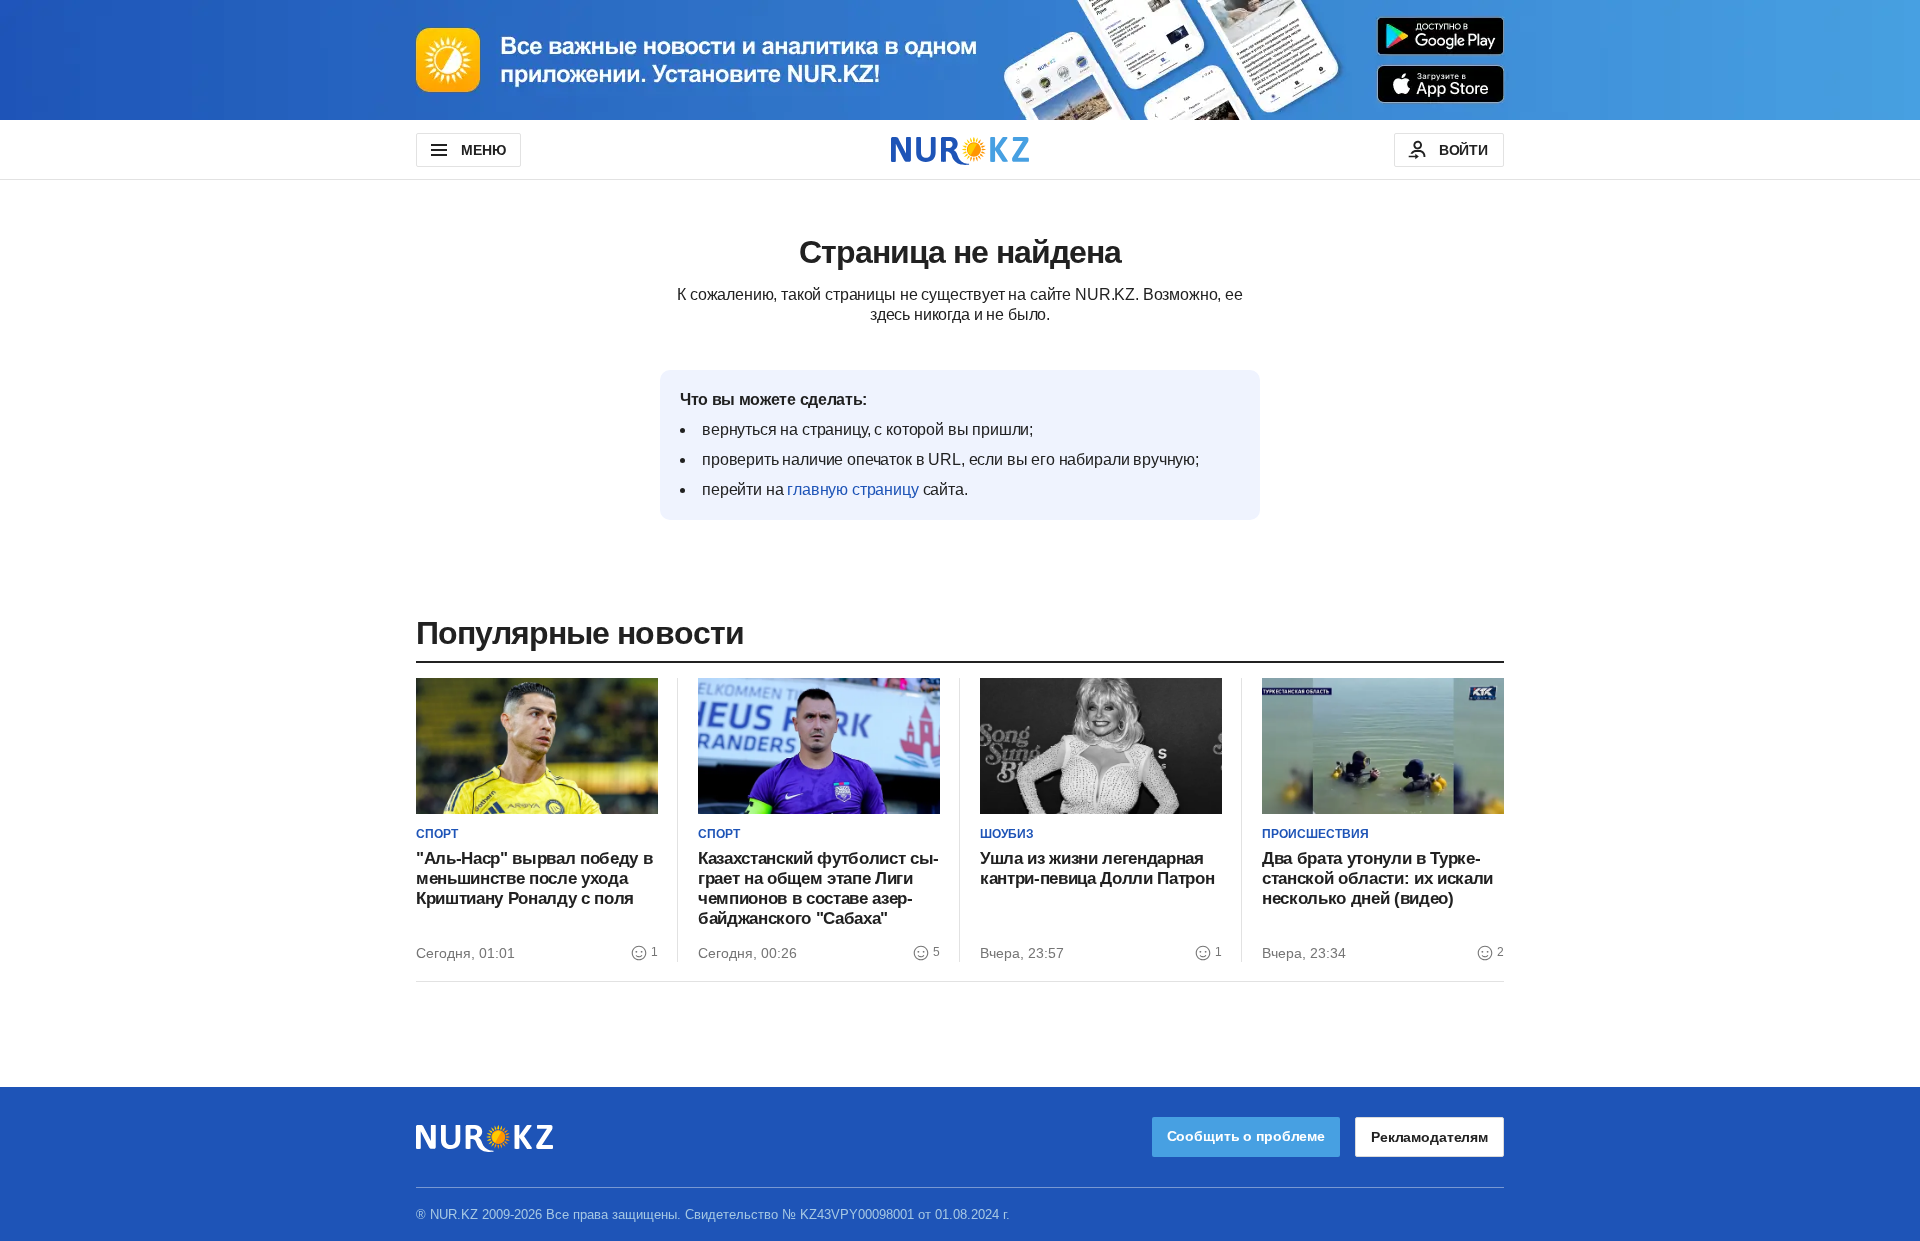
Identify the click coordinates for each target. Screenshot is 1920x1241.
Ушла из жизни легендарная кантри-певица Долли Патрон (1097, 868)
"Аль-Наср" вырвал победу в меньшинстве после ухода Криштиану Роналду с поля (534, 878)
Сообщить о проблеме (1246, 1136)
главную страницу (852, 489)
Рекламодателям (1429, 1137)
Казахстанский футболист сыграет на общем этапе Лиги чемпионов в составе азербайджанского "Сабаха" (818, 888)
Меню (483, 150)
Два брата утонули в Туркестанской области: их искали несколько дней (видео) (1377, 878)
